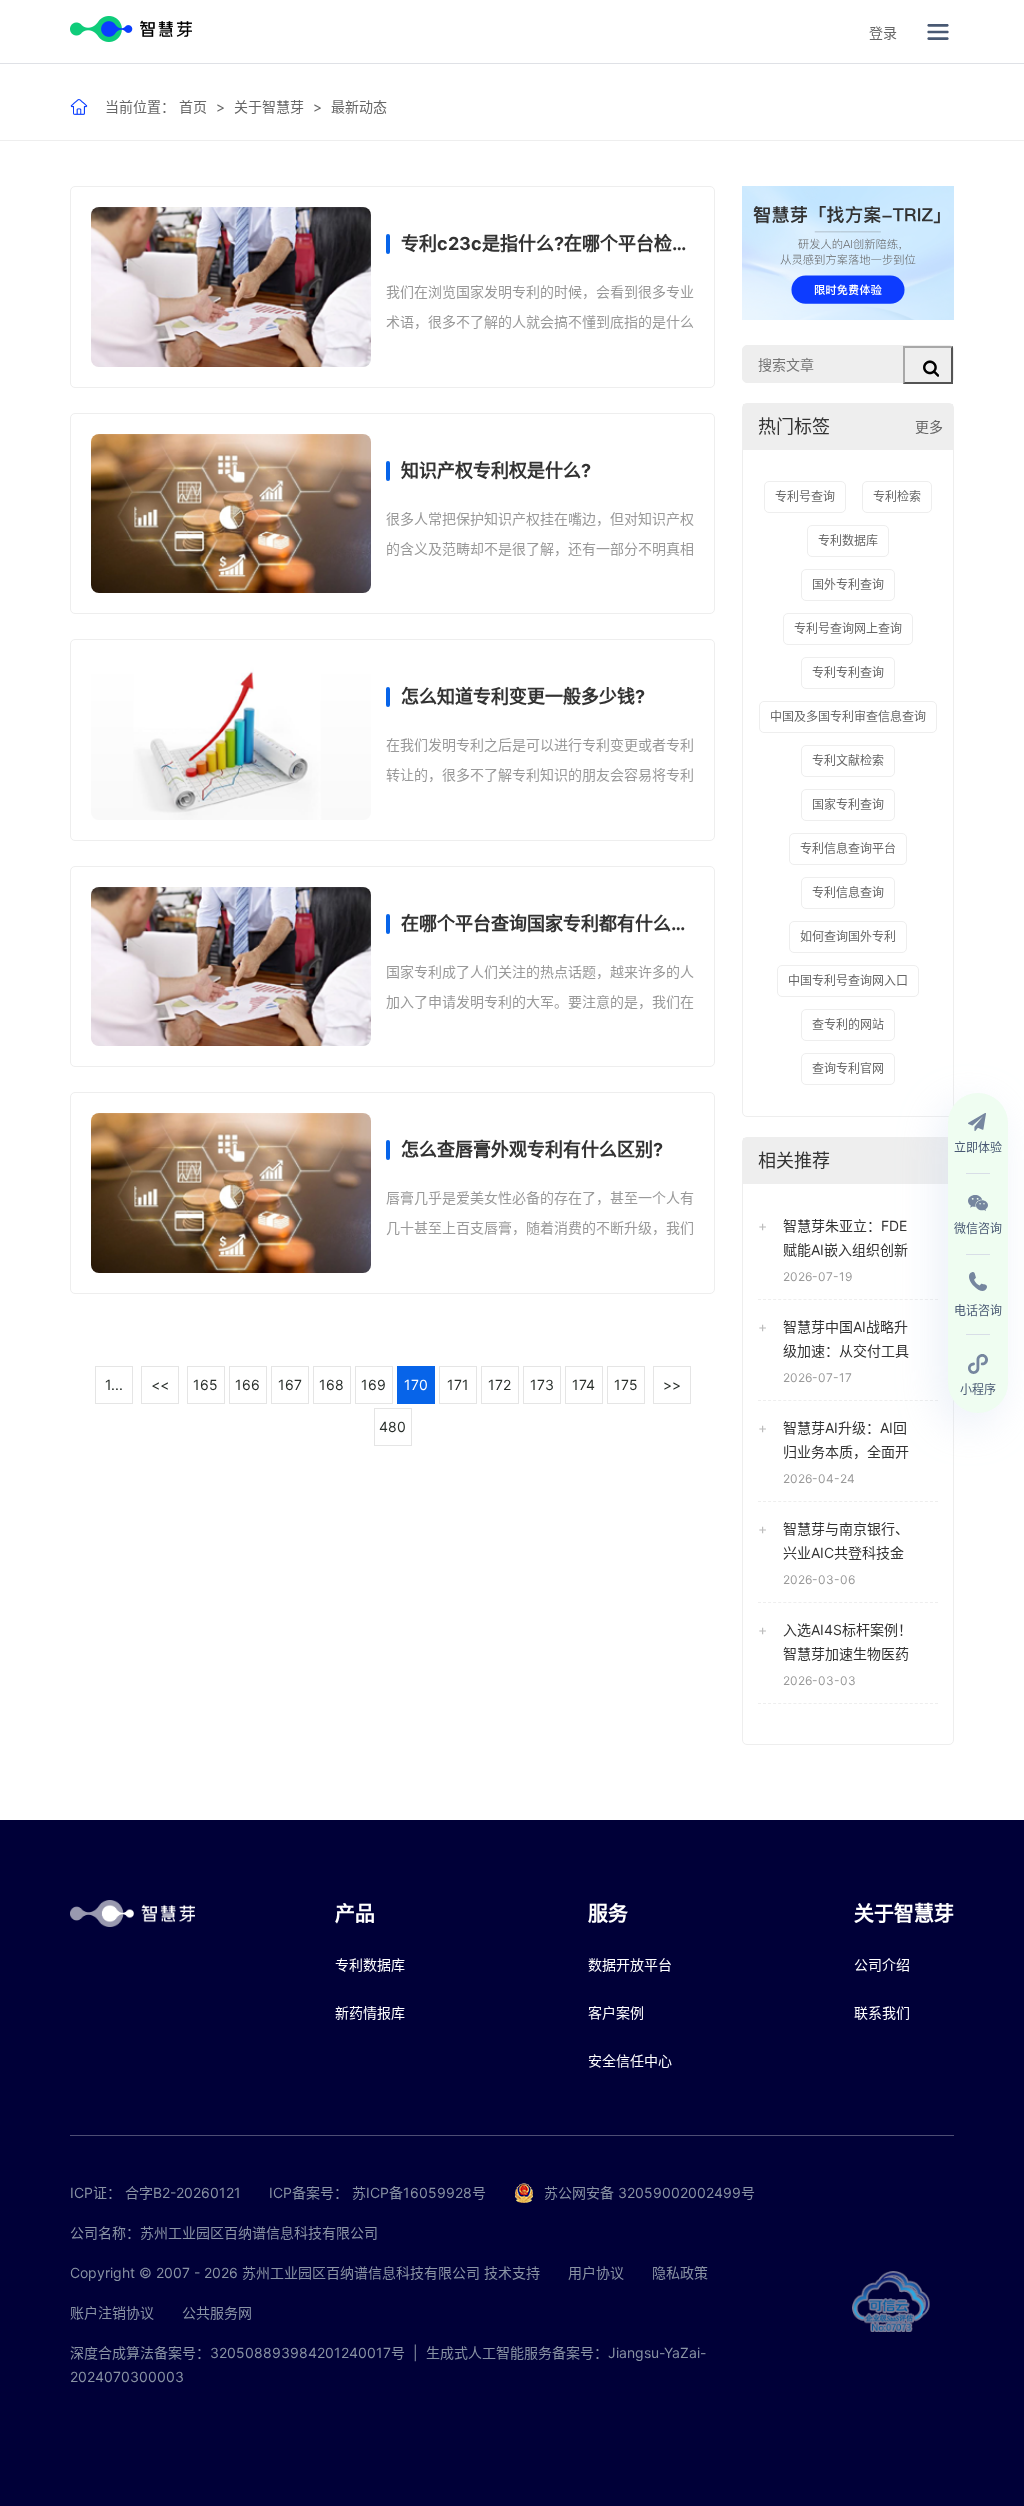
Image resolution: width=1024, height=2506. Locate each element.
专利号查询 (805, 496)
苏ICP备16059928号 (419, 2192)
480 (392, 1426)
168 (331, 1384)
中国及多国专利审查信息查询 (848, 716)
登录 (883, 32)
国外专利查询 (848, 584)
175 (626, 1384)
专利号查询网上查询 (848, 628)
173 (542, 1384)
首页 (193, 106)
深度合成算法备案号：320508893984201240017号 (237, 2352)
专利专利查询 (848, 672)
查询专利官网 (848, 1068)
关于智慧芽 (269, 106)
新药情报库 (370, 2012)
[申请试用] (848, 253)
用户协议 (596, 2272)
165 (205, 1384)
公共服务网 (217, 2312)
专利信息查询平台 (848, 848)
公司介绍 (882, 1964)
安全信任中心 (630, 2060)
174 (583, 1384)
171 (458, 1384)
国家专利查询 (848, 804)
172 (499, 1384)
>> (672, 1384)
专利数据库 (848, 540)
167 (290, 1384)
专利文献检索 (848, 760)
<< (160, 1384)
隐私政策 (680, 2272)
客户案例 (616, 2012)
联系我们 (882, 2012)
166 (247, 1384)
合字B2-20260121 (183, 2192)
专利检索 (897, 496)
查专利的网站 (848, 1024)
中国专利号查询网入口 (848, 980)
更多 (929, 426)
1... (114, 1384)
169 (373, 1384)
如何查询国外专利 (848, 936)
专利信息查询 (848, 892)
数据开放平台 (630, 1964)
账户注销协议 (112, 2312)
